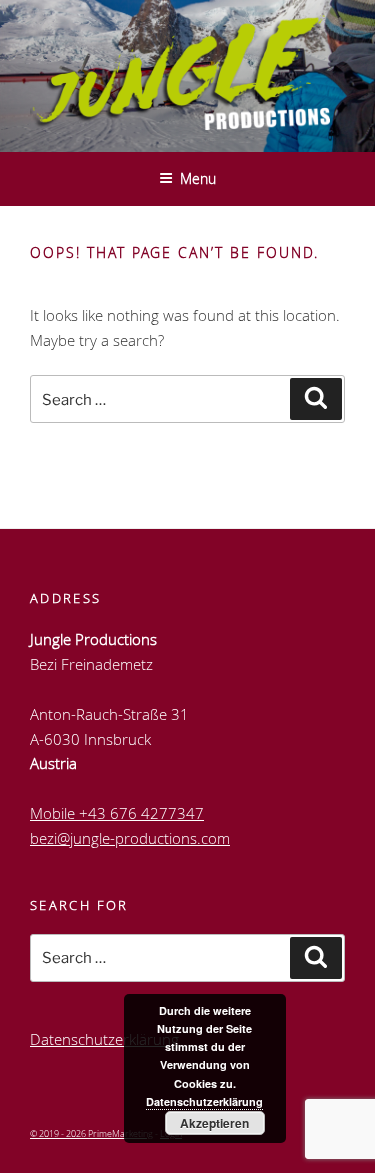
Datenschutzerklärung (104, 1039)
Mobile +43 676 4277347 (117, 813)
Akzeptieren (214, 1123)
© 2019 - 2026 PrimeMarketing (91, 1134)
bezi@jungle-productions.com (130, 838)
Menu (198, 178)
